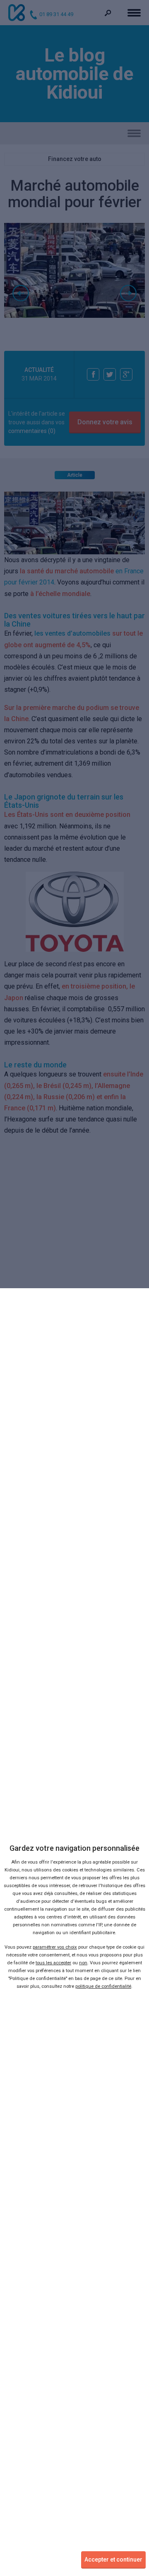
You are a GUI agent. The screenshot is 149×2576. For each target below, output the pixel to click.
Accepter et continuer (113, 2559)
